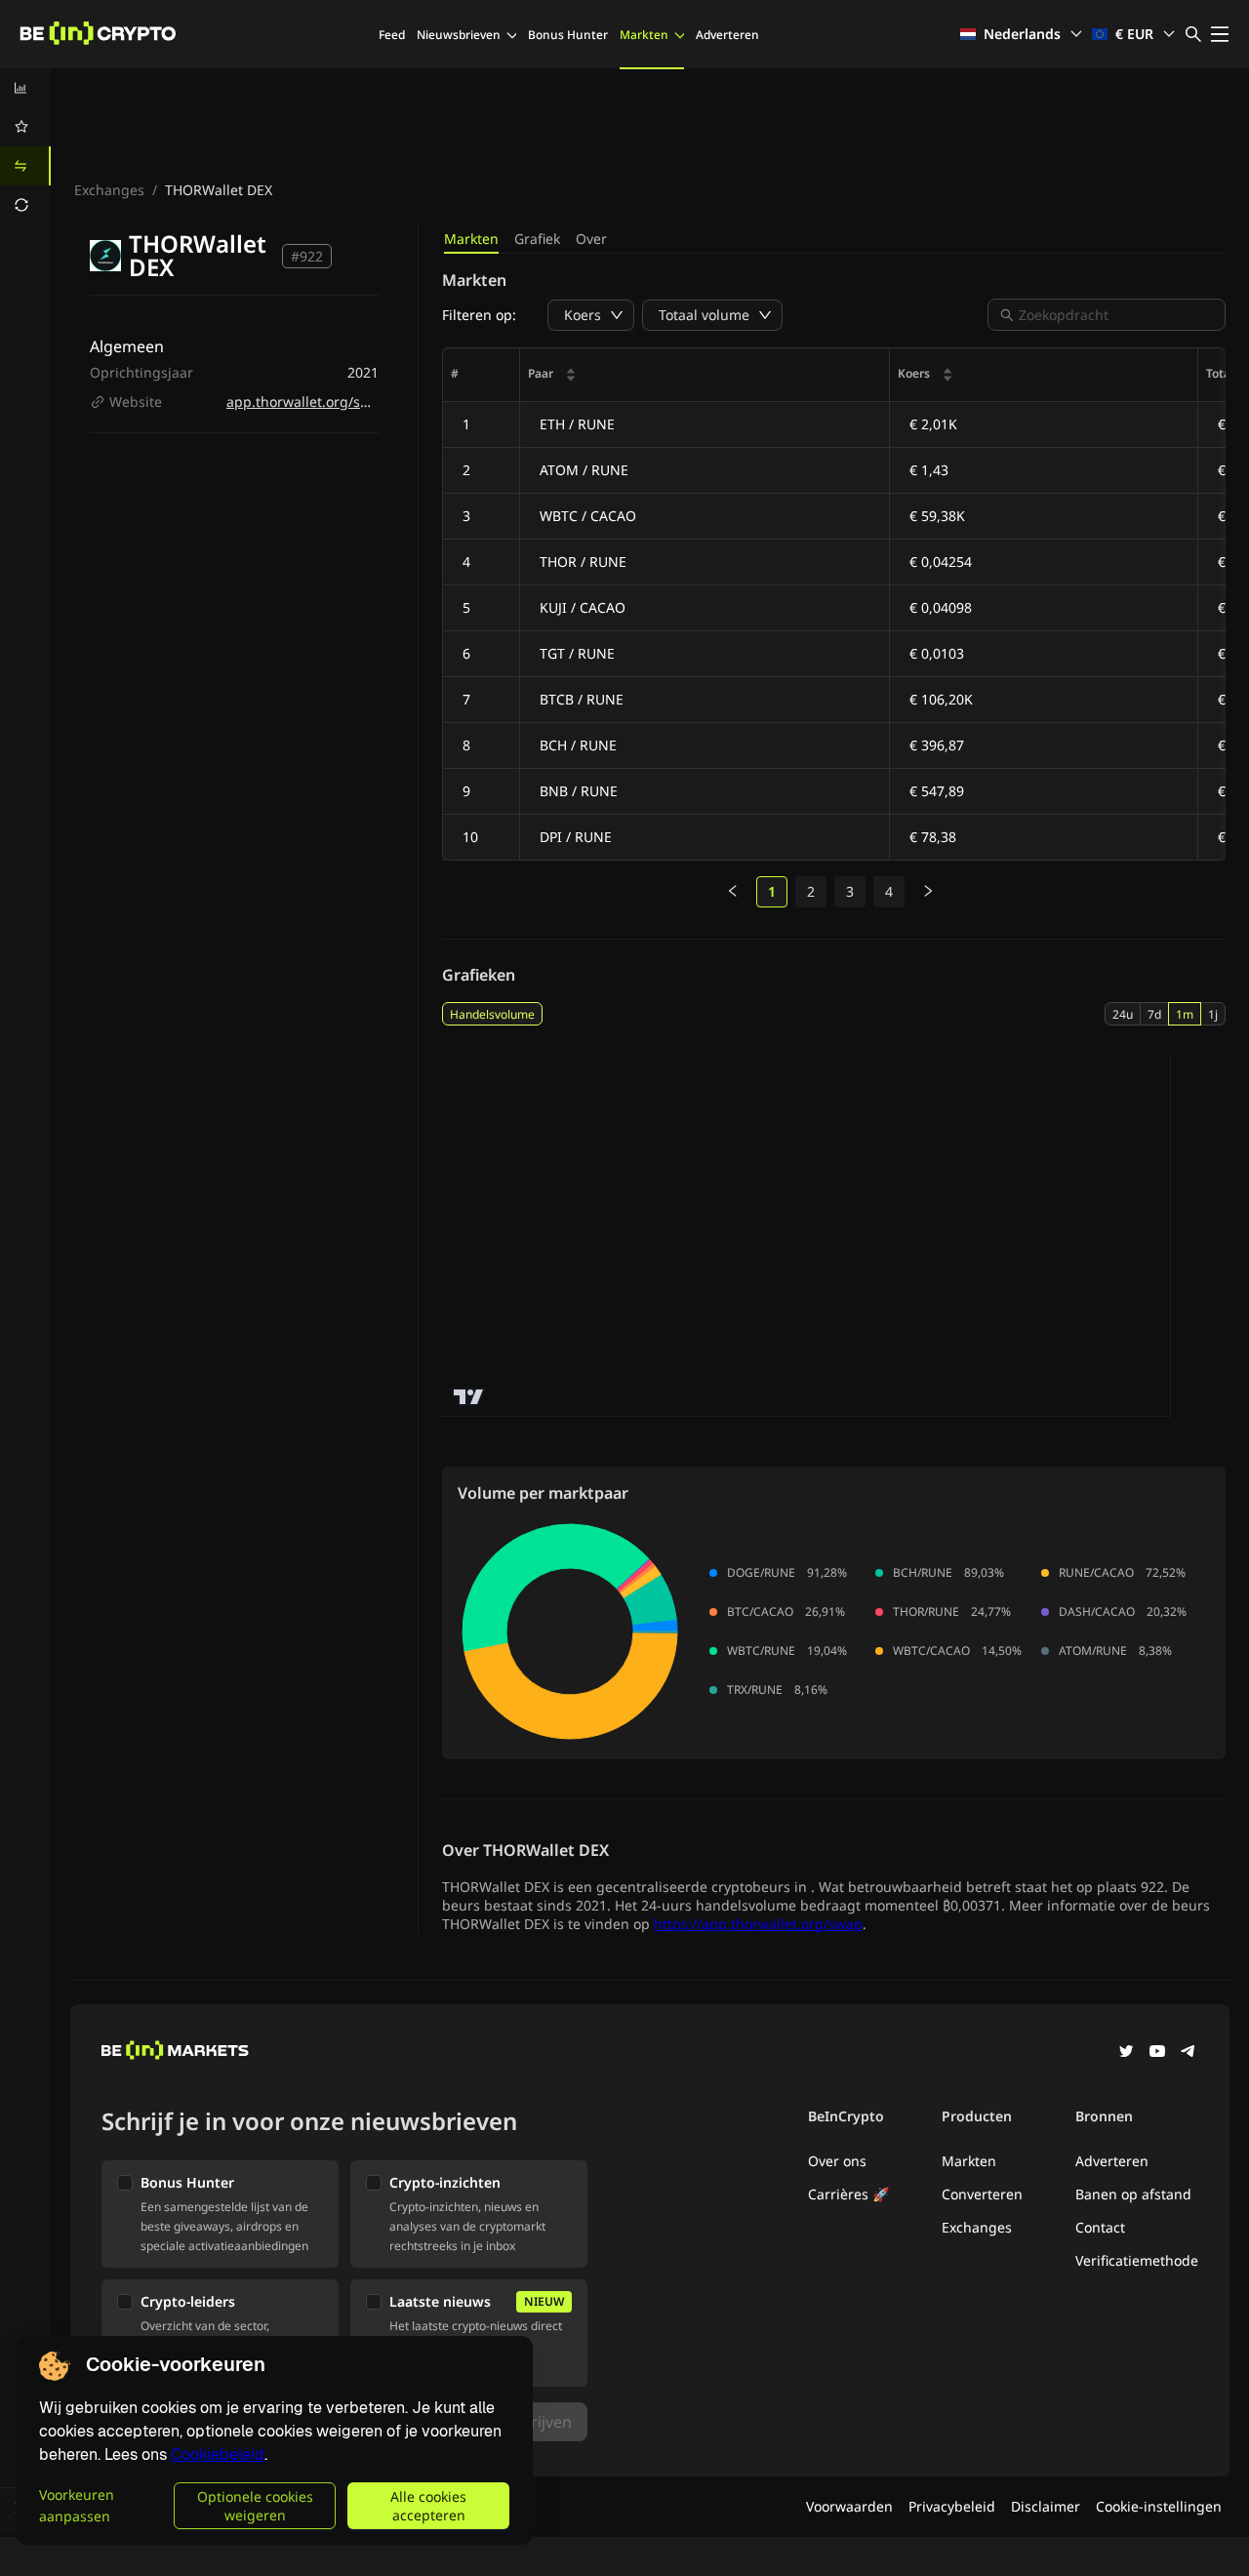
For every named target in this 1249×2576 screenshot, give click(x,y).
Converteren (982, 2194)
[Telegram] (1189, 2053)
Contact (1100, 2227)
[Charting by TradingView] (469, 1397)
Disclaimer (1046, 2506)
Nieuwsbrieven (459, 35)
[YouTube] (1157, 2053)
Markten (644, 35)
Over (591, 239)
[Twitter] (1126, 2053)
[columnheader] (705, 375)
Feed (392, 35)
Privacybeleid (952, 2506)
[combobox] (1116, 315)
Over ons (837, 2161)
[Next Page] (928, 892)
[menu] (25, 146)
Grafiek (537, 239)
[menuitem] (25, 88)
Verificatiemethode (1137, 2260)
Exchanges (109, 190)
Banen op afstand (1133, 2194)
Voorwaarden (849, 2506)
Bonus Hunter (568, 35)
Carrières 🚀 (848, 2194)
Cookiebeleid (218, 2455)
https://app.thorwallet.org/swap (758, 1924)
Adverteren (727, 35)
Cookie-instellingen (1159, 2506)
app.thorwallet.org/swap (307, 402)
